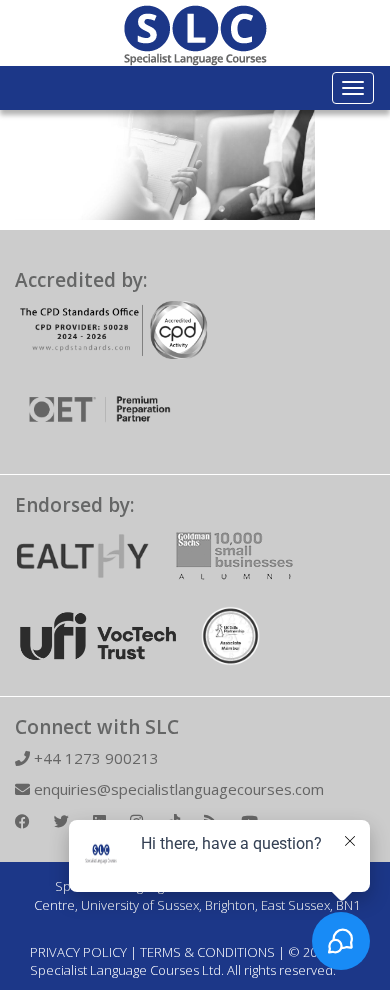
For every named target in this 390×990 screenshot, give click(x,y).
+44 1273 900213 (94, 758)
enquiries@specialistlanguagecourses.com (177, 789)
